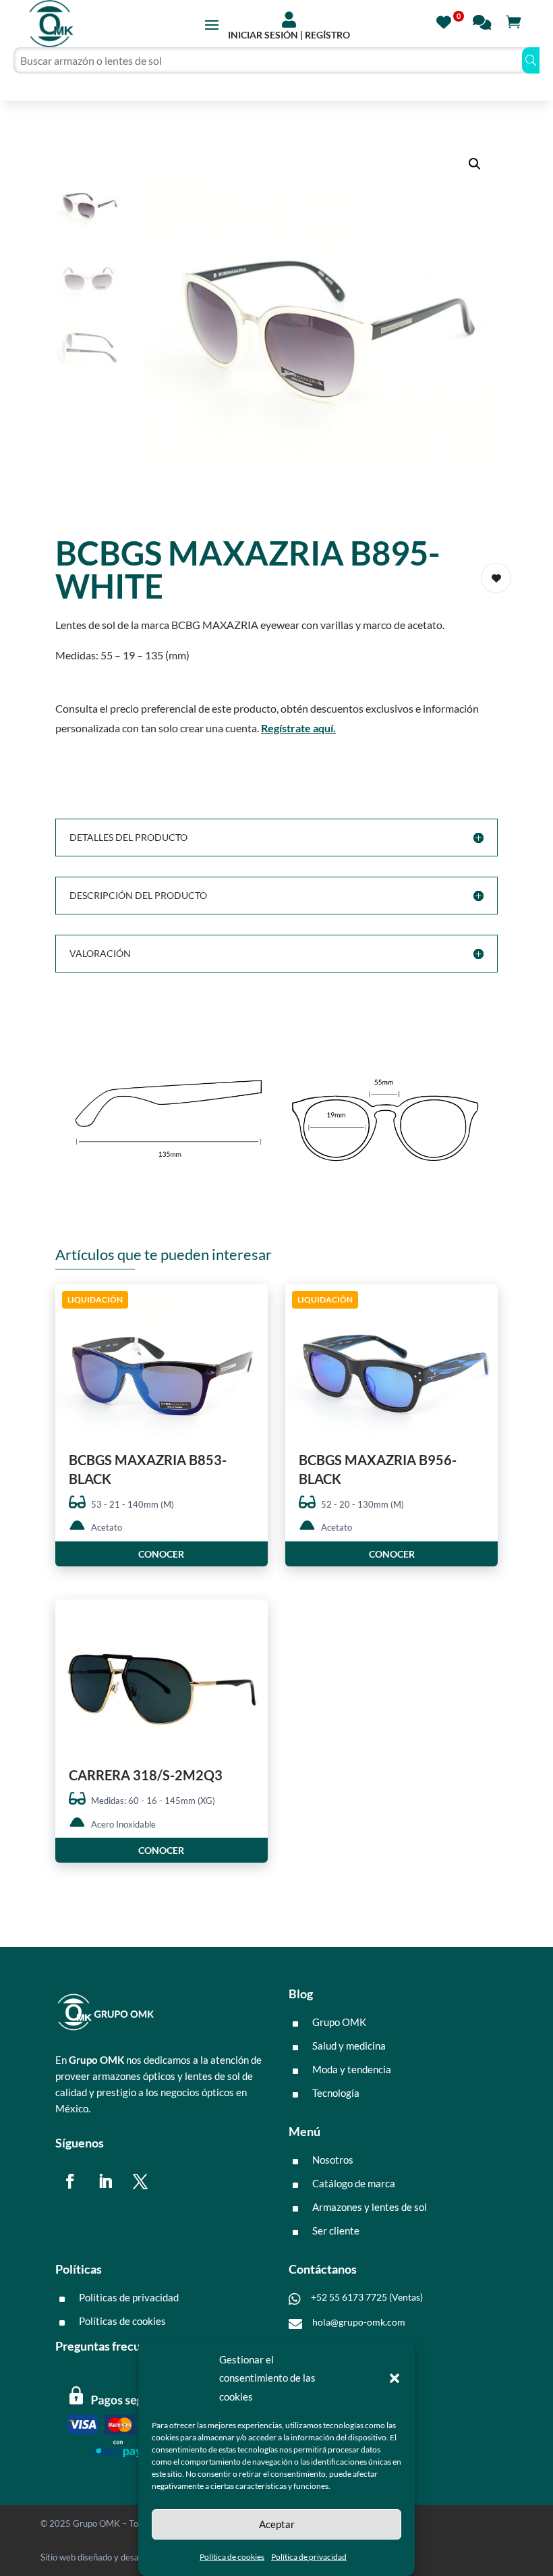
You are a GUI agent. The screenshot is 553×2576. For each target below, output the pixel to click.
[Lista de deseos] (447, 21)
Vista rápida (253, 1306)
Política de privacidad (309, 2557)
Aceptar (277, 2524)
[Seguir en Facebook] (70, 2181)
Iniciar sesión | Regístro (289, 35)
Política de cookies (232, 2557)
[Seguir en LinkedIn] (105, 2181)
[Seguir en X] (140, 2181)
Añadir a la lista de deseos (496, 578)
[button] (395, 2378)
